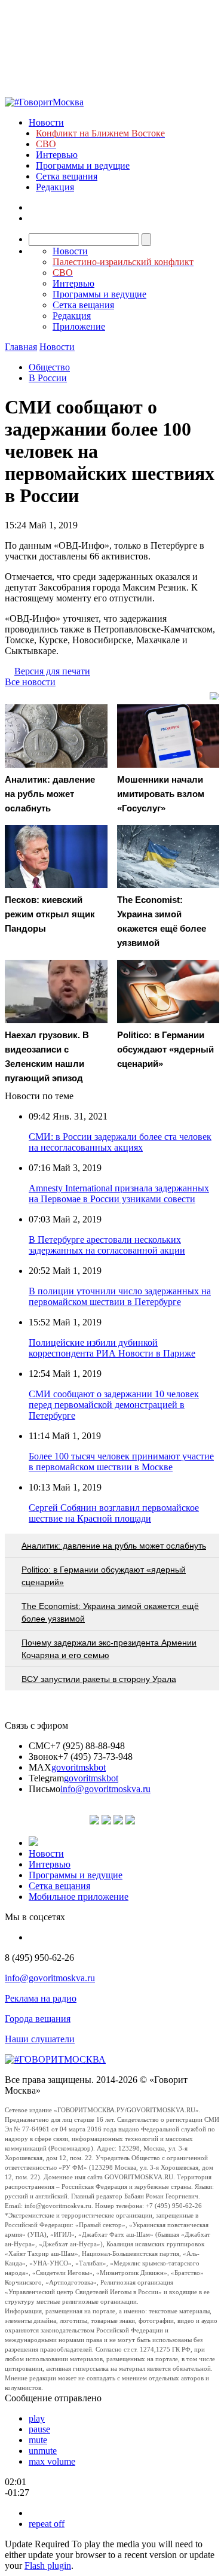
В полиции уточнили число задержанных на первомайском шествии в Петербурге (120, 1296)
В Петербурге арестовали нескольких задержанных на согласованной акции (107, 1245)
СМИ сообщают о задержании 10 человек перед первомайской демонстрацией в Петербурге (114, 1405)
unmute (43, 2451)
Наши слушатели (40, 2039)
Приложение (79, 326)
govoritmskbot (79, 1767)
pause (39, 2429)
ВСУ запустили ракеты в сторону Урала (99, 1679)
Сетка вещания (67, 176)
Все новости (30, 682)
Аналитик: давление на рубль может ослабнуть (114, 1546)
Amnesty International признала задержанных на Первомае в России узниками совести (119, 1193)
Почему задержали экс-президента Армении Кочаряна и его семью (109, 1649)
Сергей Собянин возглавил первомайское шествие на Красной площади (114, 1513)
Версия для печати (52, 671)
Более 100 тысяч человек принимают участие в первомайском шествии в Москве (121, 1462)
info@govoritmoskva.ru (105, 1789)
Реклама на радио (41, 1998)
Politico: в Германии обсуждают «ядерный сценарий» (104, 1576)
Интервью (57, 155)
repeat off (47, 2524)
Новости (46, 122)
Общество (49, 367)
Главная (21, 347)
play (37, 2418)
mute (38, 2440)
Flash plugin (48, 2566)
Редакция (55, 187)
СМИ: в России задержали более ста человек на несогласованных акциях (120, 1142)
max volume (52, 2461)
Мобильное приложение (79, 1897)
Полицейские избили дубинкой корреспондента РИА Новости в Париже (112, 1348)
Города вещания (38, 2019)
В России (48, 378)
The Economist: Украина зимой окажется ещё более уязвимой (110, 1612)
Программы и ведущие (83, 165)
